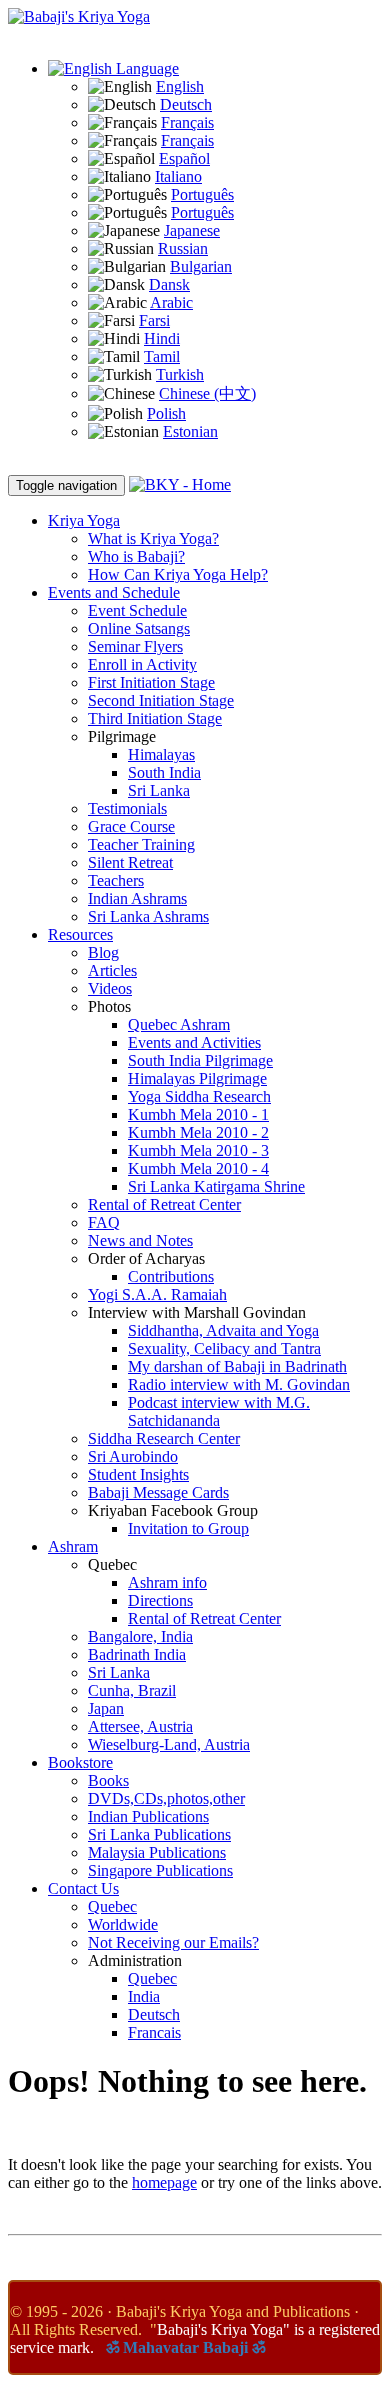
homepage (164, 2182)
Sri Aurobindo (133, 1456)
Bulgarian (201, 266)
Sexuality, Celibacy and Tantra (224, 1348)
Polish (166, 413)
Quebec (112, 1564)
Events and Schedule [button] (114, 592)
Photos (109, 1006)
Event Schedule (137, 610)
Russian (183, 248)
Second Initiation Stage (161, 700)
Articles (112, 970)
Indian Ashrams (137, 898)
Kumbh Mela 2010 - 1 (198, 1114)
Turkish (180, 374)
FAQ (104, 1222)
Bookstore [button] (80, 1762)
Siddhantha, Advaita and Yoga (223, 1330)
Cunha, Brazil (132, 1690)
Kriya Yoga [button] (84, 520)
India (144, 1996)
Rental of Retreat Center (164, 1204)
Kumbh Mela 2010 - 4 (198, 1168)
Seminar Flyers (135, 646)
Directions (160, 1600)
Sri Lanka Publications (159, 1834)
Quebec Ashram (179, 1024)
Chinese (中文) (207, 393)
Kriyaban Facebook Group (173, 1510)
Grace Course (131, 826)
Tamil (162, 356)
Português (202, 194)
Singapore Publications (160, 1870)
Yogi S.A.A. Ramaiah (157, 1294)
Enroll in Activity (142, 664)
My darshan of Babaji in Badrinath (237, 1366)
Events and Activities (194, 1042)
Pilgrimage (122, 736)
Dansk (169, 284)
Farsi (154, 320)
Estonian (190, 431)
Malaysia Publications (157, 1852)
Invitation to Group (188, 1528)
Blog (103, 952)
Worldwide (123, 1924)
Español (184, 158)
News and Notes (140, 1240)
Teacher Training (141, 844)
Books (108, 1780)
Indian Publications (148, 1816)
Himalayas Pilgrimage (197, 1078)
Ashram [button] (73, 1546)
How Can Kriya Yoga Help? (178, 574)
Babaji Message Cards (158, 1492)
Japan (106, 1708)
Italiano (178, 176)
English (180, 86)
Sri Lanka (159, 790)
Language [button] (145, 68)
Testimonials (127, 808)
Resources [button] (80, 934)
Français (187, 122)
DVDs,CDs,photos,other (166, 1798)
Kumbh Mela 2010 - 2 (198, 1132)
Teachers (116, 880)
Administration (135, 1960)
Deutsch (186, 104)
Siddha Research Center (164, 1438)
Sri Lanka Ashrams (148, 916)
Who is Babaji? (136, 556)
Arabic (171, 302)
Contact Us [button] (83, 1888)
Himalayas (161, 754)
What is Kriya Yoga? (153, 538)
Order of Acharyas (146, 1258)
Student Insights (138, 1474)
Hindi (162, 338)
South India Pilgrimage (200, 1060)
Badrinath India (137, 1654)
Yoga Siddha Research (199, 1096)
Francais (154, 2032)
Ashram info (167, 1582)
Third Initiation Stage (155, 718)
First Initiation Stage (151, 682)
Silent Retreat (130, 862)
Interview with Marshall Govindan (197, 1312)
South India (164, 772)
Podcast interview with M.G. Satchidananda (219, 1411)
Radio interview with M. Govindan (239, 1384)
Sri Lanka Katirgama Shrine (216, 1186)
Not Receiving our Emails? (173, 1942)
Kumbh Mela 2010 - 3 (198, 1150)
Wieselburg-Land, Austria (169, 1744)
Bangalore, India (140, 1636)
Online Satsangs (139, 628)
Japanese (192, 230)
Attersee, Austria (140, 1726)
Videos (110, 988)
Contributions (171, 1276)
